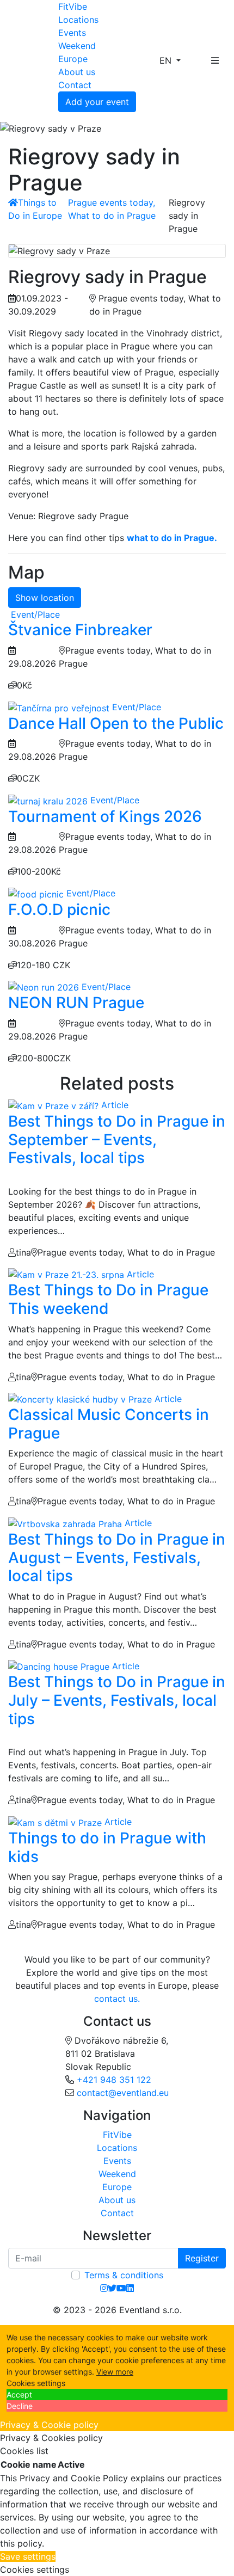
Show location (45, 598)
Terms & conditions (124, 2275)
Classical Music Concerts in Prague (109, 1424)
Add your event (97, 102)
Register (202, 2258)
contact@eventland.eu (123, 2093)
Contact (75, 85)
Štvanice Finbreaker (80, 630)
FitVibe (73, 7)
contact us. (117, 1999)
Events (72, 33)
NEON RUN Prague (76, 1003)
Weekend (77, 46)
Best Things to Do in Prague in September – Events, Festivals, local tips (117, 1139)
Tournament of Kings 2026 (105, 816)
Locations (78, 20)
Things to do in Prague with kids (107, 1847)
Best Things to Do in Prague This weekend (108, 1299)
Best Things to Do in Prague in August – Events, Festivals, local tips (117, 1557)
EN (167, 60)
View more (115, 2372)
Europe (73, 59)
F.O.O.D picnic (59, 909)
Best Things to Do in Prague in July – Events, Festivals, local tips (117, 1700)
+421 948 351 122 (114, 2080)
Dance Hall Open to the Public (116, 723)
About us (77, 72)
